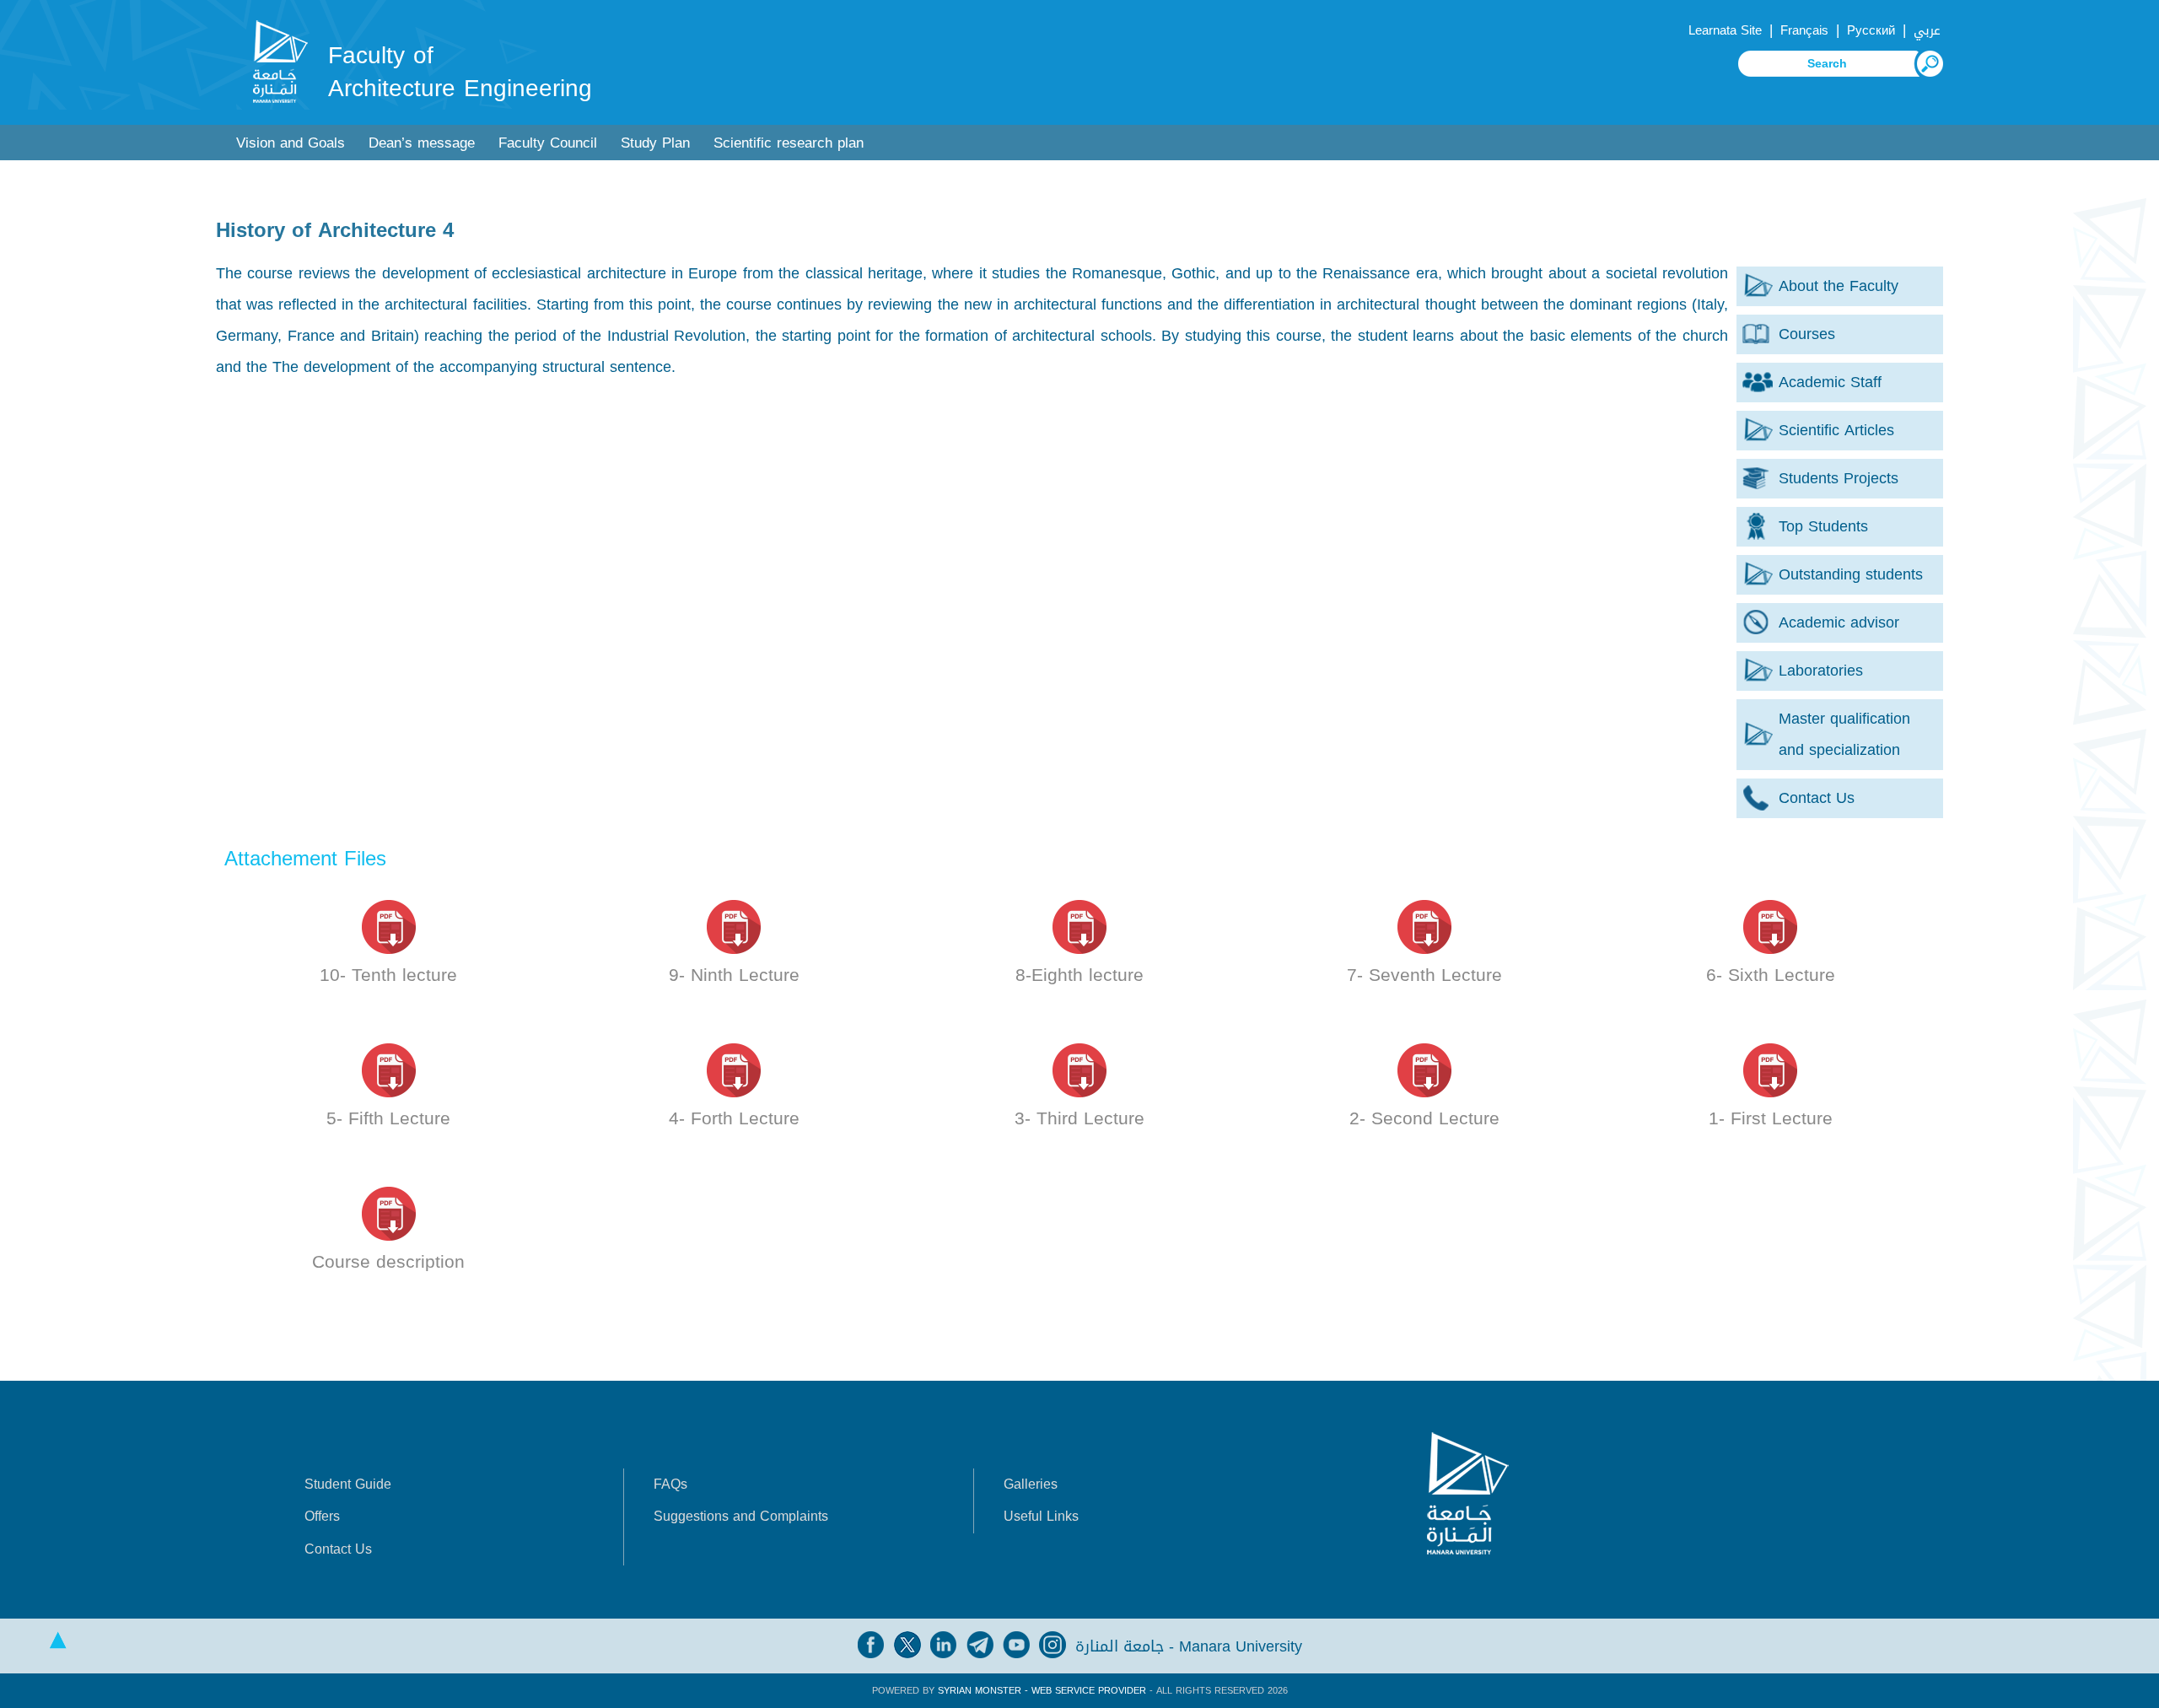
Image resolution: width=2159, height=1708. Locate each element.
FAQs (670, 1484)
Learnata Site (1725, 30)
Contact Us (338, 1549)
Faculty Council (548, 143)
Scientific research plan (789, 143)
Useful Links (1041, 1516)
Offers (322, 1516)
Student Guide (348, 1484)
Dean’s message (422, 143)
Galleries (1031, 1484)
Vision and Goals (291, 143)
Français (1804, 30)
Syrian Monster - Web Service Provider (1042, 1691)
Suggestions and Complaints (741, 1516)
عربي (1927, 30)
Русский (1871, 30)
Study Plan (655, 143)
